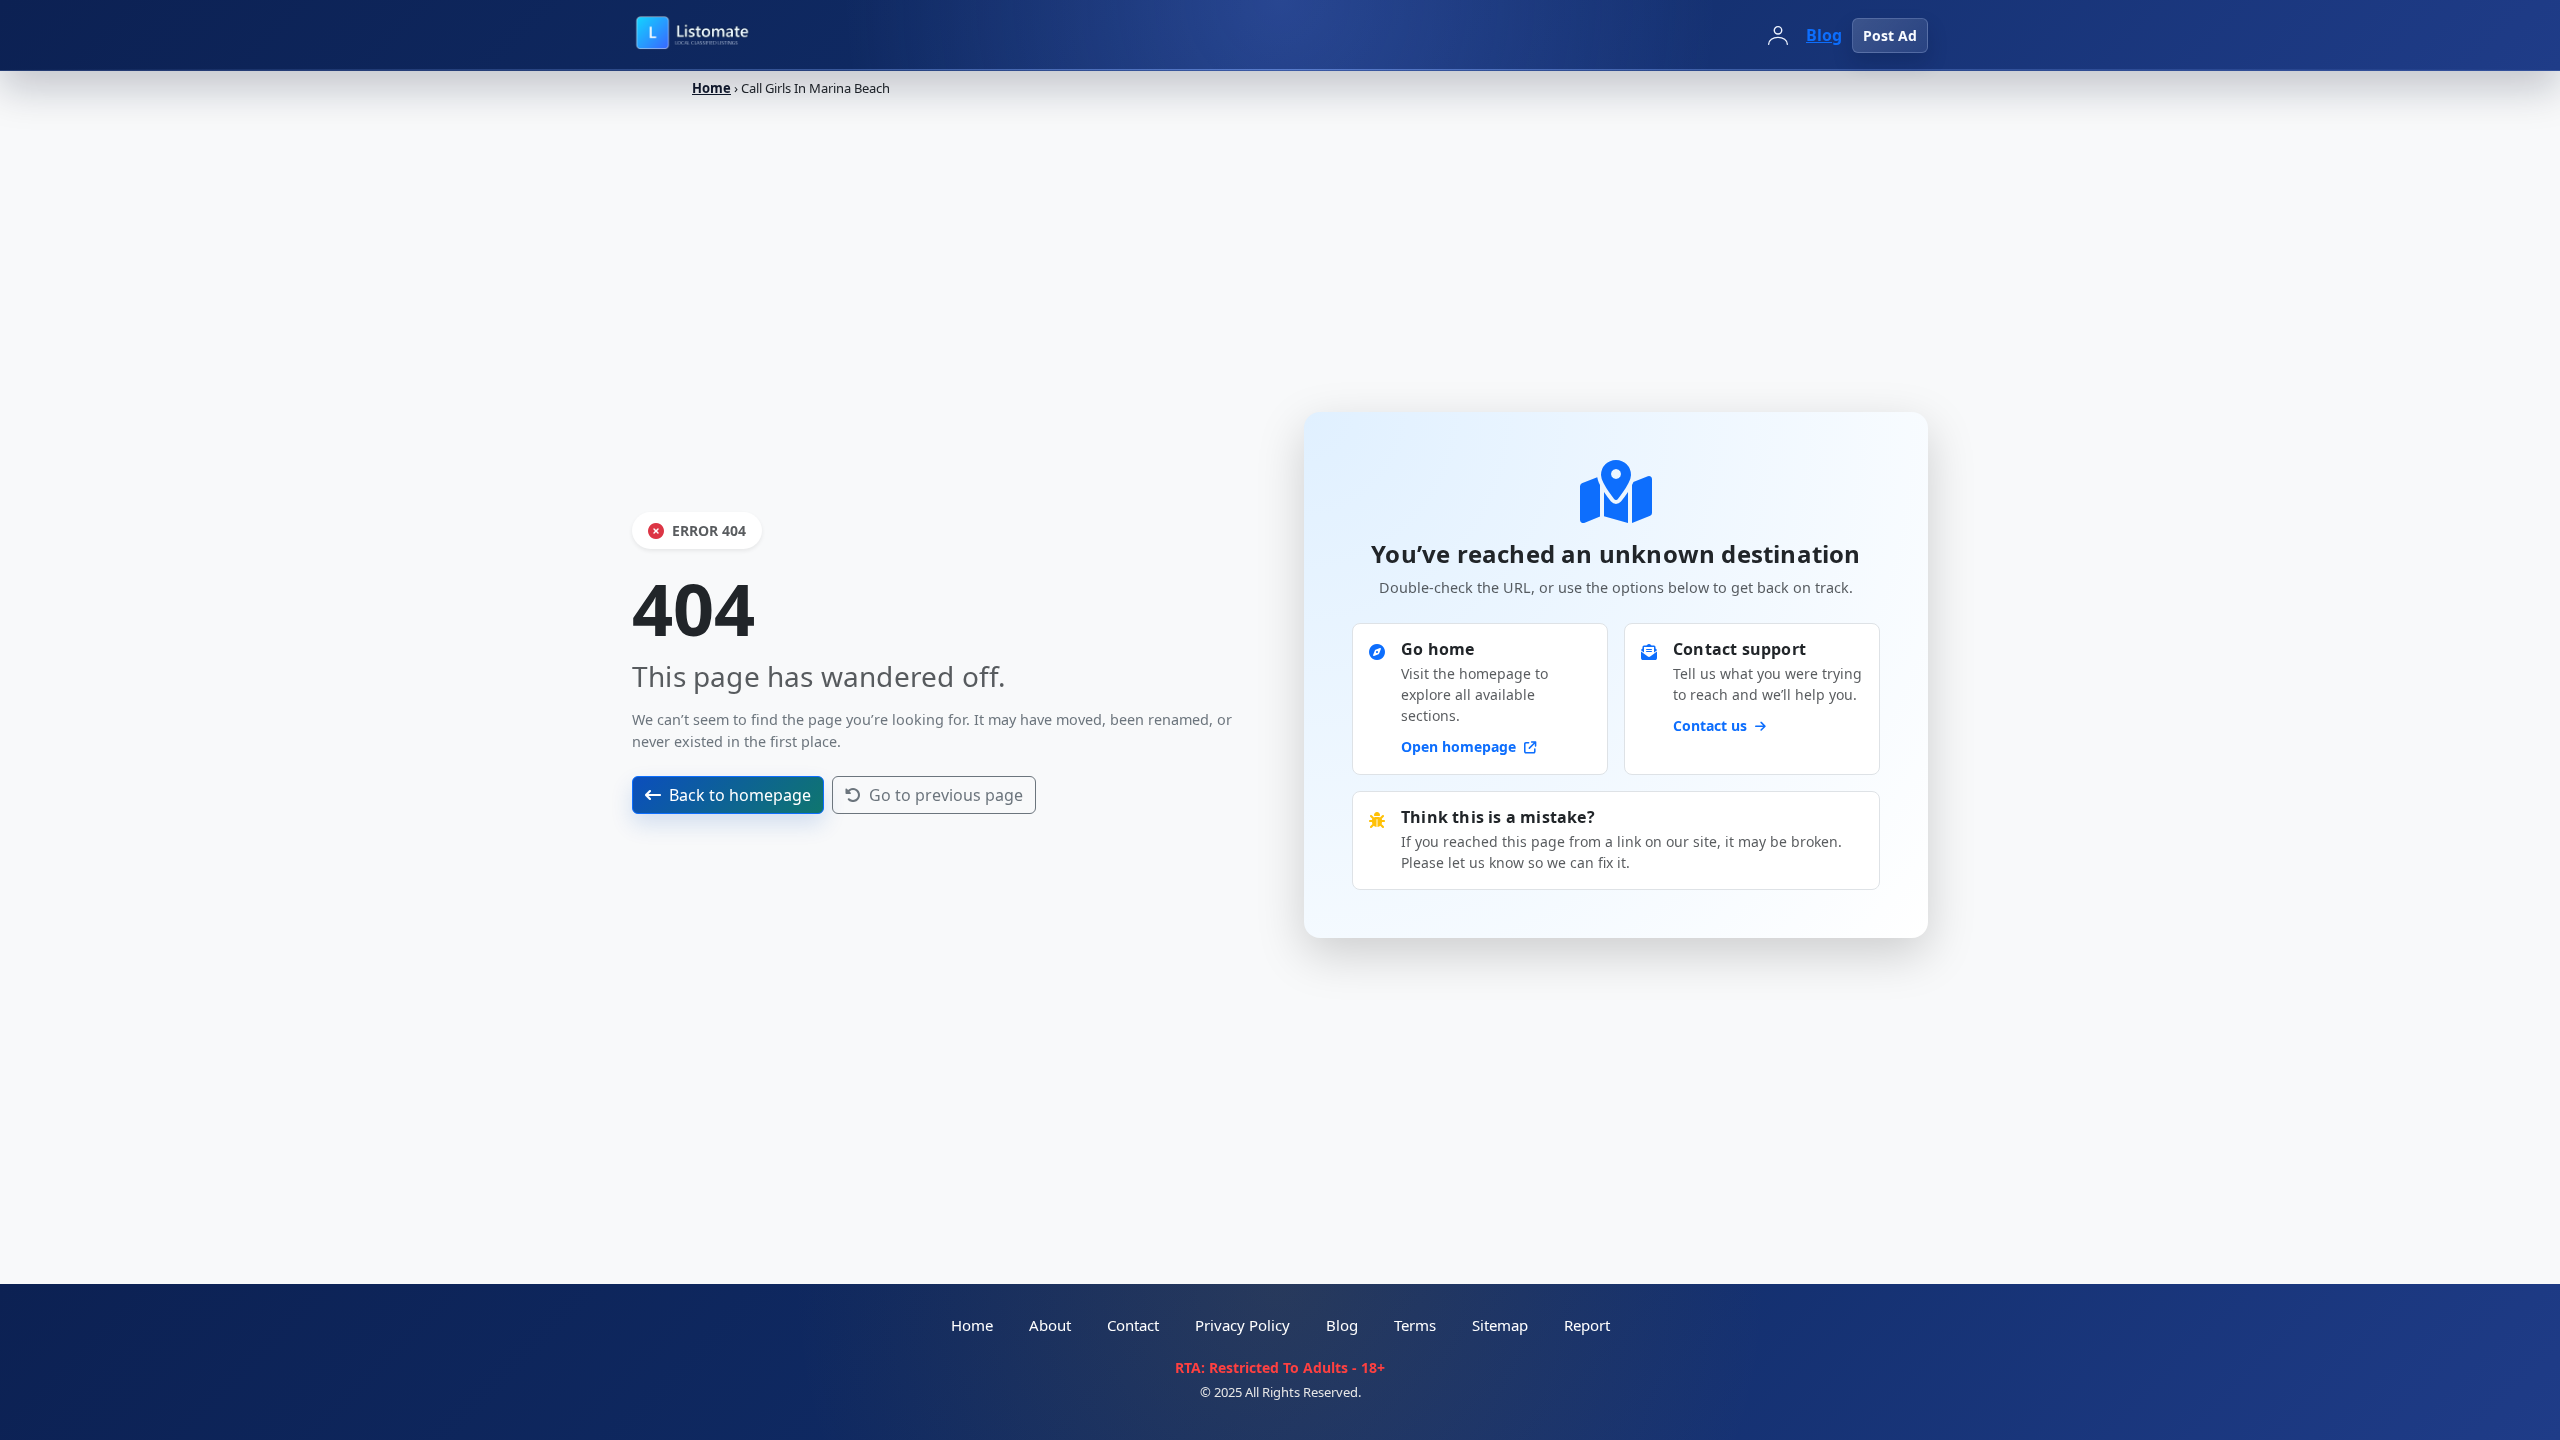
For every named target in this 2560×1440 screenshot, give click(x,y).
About (1050, 1325)
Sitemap (1500, 1325)
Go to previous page (946, 795)
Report (1587, 1325)
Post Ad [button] (1890, 35)
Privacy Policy (1242, 1325)
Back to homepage (740, 795)
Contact (1133, 1325)
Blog (1824, 35)
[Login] (1778, 35)
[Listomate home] (736, 35)
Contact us (1712, 725)
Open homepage (1460, 746)
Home (711, 88)
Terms (1415, 1325)
